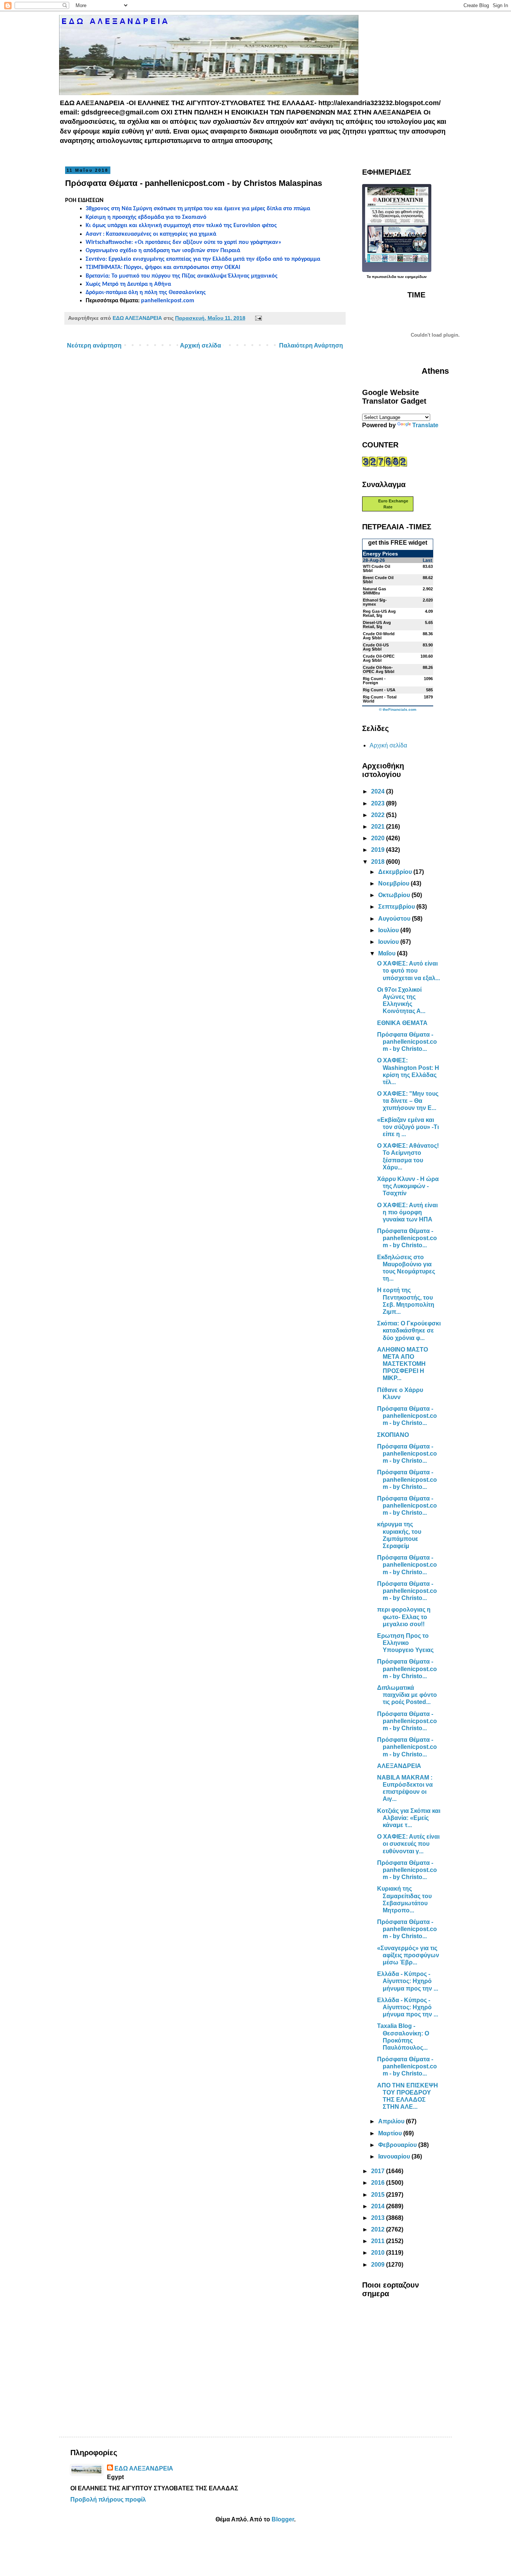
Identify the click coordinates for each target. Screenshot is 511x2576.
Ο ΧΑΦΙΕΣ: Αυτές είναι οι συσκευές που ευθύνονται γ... (408, 1844)
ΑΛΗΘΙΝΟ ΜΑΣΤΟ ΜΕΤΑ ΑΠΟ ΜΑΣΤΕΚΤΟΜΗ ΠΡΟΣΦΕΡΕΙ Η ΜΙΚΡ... (403, 1364)
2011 (379, 2241)
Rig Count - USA (379, 690)
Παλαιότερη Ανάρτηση (311, 345)
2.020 (428, 600)
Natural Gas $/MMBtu (374, 591)
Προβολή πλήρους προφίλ (108, 2499)
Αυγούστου (395, 919)
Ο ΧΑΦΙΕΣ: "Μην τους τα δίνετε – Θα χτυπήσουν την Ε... (408, 1101)
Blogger (283, 2519)
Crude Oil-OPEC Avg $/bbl (379, 658)
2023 (379, 803)
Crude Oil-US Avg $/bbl (376, 647)
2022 (379, 815)
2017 (379, 2171)
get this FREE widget (398, 543)
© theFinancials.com (398, 710)
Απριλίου (392, 2121)
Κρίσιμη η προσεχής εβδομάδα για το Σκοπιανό (146, 217)
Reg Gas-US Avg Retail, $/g (379, 613)
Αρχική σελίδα (201, 345)
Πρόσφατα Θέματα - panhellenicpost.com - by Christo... (407, 1042)
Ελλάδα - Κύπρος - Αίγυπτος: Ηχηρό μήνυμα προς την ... (408, 1981)
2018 (379, 862)
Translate (425, 425)
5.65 (429, 622)
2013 (379, 2218)
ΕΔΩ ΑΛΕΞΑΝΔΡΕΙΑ (144, 2468)
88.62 (428, 578)
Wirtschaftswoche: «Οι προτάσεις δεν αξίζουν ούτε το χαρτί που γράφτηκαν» (184, 242)
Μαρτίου (391, 2133)
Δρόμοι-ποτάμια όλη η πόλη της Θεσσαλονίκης (146, 293)
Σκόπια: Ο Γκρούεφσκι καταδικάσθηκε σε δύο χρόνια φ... (409, 1330)
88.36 (428, 634)
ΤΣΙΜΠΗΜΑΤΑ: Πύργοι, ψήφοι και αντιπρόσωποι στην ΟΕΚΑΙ (163, 267)
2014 (379, 2206)
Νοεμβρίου (394, 883)
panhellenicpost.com (168, 301)
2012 (379, 2229)
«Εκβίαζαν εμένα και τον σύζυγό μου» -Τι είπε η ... (408, 1127)
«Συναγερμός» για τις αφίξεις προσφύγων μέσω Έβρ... (408, 1955)
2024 (379, 791)
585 (429, 690)
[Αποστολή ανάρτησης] (257, 318)
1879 (428, 697)
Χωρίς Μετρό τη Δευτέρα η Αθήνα (128, 284)
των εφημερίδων (411, 277)
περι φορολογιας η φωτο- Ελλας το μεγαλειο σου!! (404, 1617)
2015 (379, 2195)
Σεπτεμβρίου (397, 907)
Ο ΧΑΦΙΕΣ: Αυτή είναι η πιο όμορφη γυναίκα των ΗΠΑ (407, 1212)
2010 (379, 2253)
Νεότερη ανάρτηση (94, 345)
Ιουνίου (389, 942)
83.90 (428, 645)
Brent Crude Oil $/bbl (378, 580)
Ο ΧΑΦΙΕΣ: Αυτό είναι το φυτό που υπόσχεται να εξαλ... (409, 971)
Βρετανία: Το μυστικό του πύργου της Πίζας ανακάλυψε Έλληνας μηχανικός (182, 276)
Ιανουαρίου (395, 2156)
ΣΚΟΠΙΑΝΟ (393, 1435)
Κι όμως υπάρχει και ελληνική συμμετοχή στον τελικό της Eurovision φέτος (181, 226)
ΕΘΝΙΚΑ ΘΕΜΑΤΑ (402, 1023)
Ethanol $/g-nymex (375, 602)
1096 (428, 679)
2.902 (428, 589)
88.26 (428, 667)
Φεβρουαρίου (398, 2145)
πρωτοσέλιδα (384, 277)
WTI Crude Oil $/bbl (377, 568)
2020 (379, 838)
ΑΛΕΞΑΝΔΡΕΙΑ (399, 1766)
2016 (379, 2183)
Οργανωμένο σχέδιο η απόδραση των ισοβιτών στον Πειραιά (163, 251)
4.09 (429, 611)
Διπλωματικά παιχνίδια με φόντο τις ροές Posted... (407, 1695)
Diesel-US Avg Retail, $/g (377, 625)
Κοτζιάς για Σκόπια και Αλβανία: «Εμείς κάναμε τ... (409, 1818)
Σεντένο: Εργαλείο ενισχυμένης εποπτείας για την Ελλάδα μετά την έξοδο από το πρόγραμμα (203, 259)
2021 (379, 827)
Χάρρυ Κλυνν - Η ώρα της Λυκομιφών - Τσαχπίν (408, 1186)
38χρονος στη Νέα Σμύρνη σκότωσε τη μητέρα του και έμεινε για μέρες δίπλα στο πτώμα (198, 209)
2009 (379, 2265)
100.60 (427, 656)
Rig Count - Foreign (374, 681)
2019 (379, 850)
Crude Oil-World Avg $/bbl (379, 636)
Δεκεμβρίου (396, 872)
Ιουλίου (389, 930)
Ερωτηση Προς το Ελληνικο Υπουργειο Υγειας (405, 1643)
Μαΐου (388, 953)
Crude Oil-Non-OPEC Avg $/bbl (379, 669)
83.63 (428, 566)
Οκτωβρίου (395, 895)
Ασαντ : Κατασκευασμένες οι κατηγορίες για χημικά (151, 234)
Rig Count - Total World (380, 699)
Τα (369, 277)
